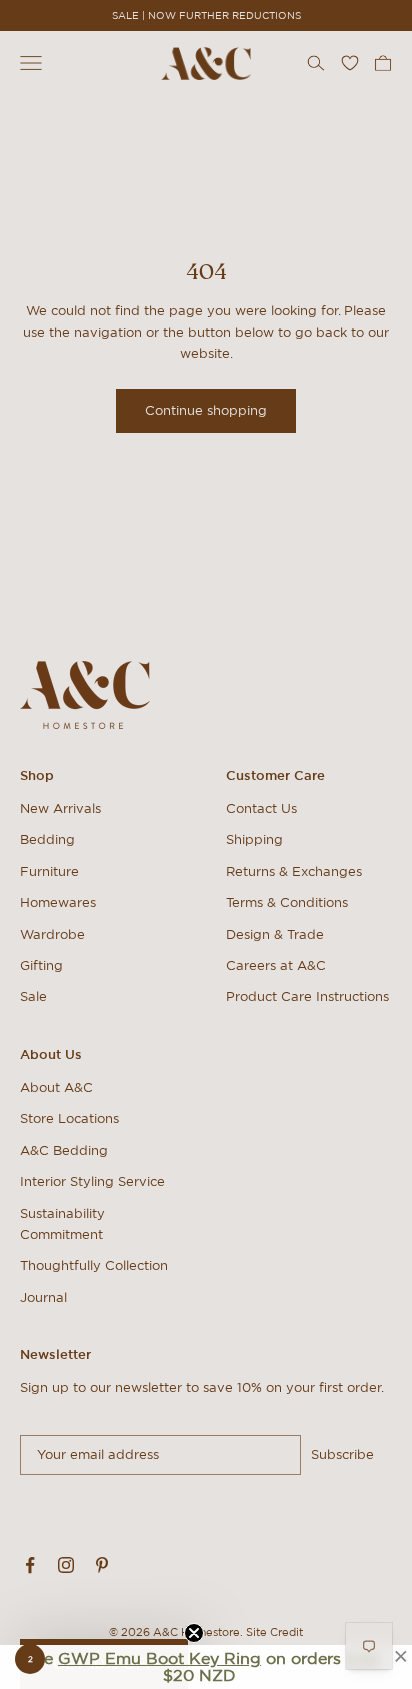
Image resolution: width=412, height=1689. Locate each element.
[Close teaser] (194, 1633)
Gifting (41, 965)
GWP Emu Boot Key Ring (159, 1658)
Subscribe (342, 1454)
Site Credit (274, 1632)
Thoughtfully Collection (94, 1265)
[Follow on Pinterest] (102, 1565)
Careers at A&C (276, 965)
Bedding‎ (47, 839)
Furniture (49, 871)
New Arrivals (60, 808)
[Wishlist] (350, 63)
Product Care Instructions (307, 996)
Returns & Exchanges (294, 871)
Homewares (58, 902)
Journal (43, 1297)
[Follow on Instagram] (66, 1565)
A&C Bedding (64, 1150)
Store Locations (69, 1118)
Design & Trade (275, 934)
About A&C (56, 1087)
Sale (33, 996)
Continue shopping (206, 410)
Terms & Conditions (287, 902)
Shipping (254, 839)
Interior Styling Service (92, 1181)
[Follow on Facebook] (30, 1565)
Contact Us (261, 808)
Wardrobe (52, 934)
